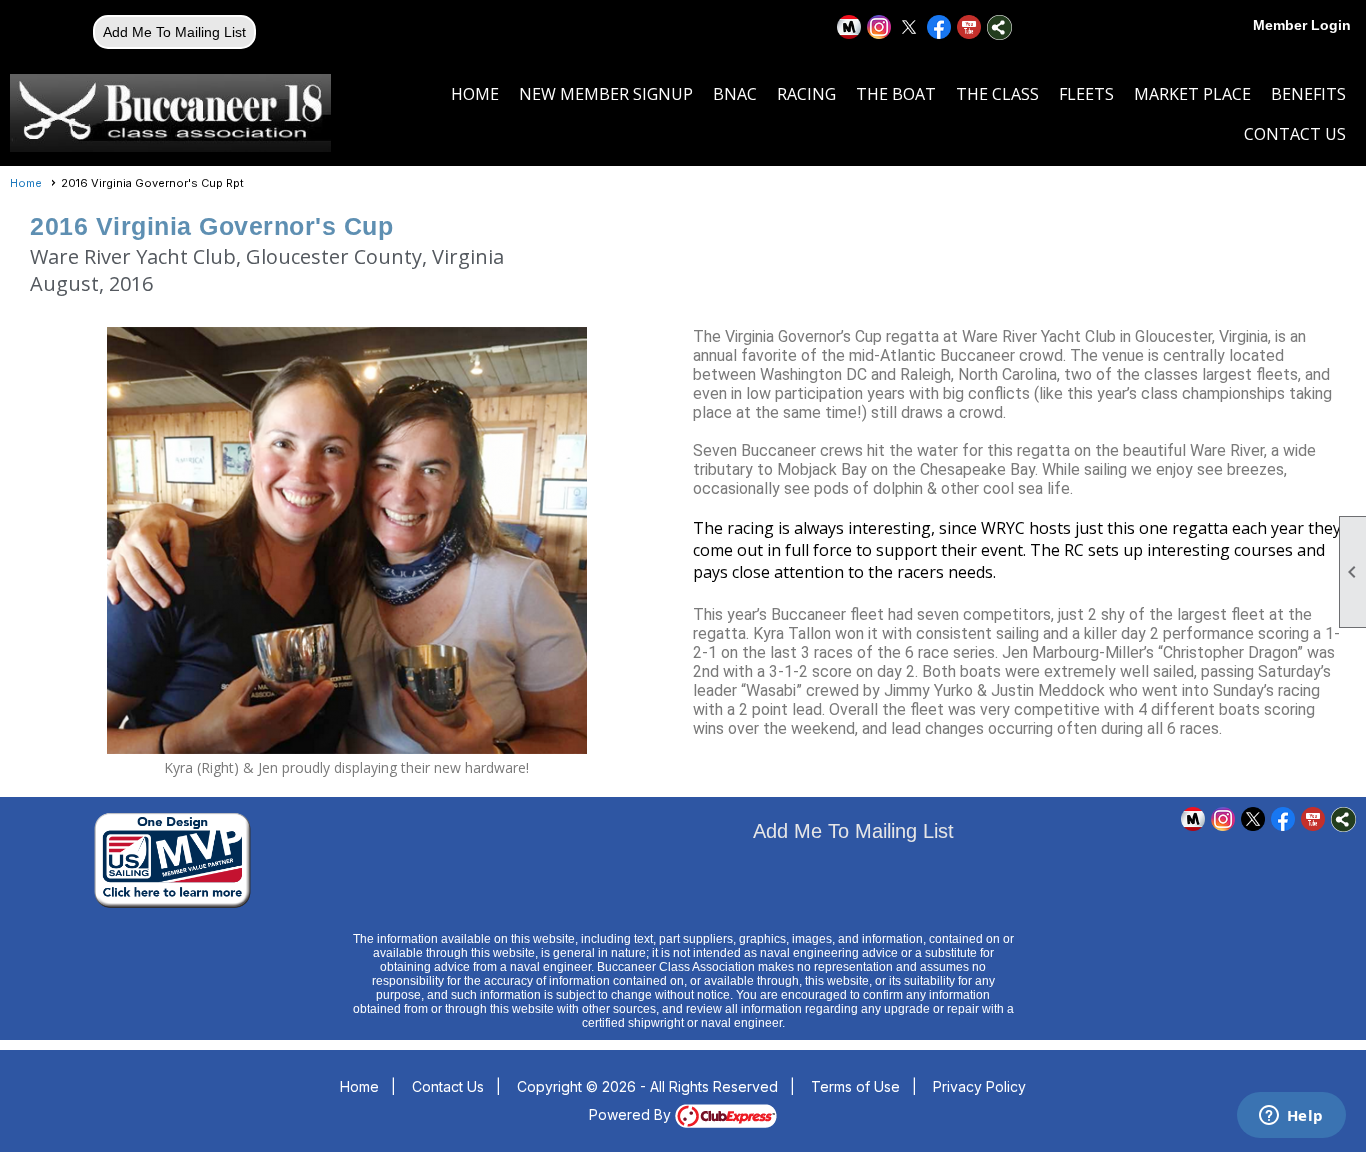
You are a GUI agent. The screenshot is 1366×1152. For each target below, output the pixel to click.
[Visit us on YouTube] (969, 27)
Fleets (1086, 94)
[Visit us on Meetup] (849, 27)
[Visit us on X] (909, 27)
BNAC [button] (735, 94)
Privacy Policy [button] (979, 1086)
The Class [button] (997, 94)
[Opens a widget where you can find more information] (1291, 1117)
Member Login (1302, 25)
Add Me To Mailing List (174, 32)
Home (475, 94)
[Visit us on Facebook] (939, 27)
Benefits (1308, 94)
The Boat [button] (896, 94)
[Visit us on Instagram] (879, 27)
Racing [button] (806, 94)
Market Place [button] (1192, 94)
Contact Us (1295, 134)
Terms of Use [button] (855, 1086)
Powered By (632, 1114)
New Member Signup (606, 94)
